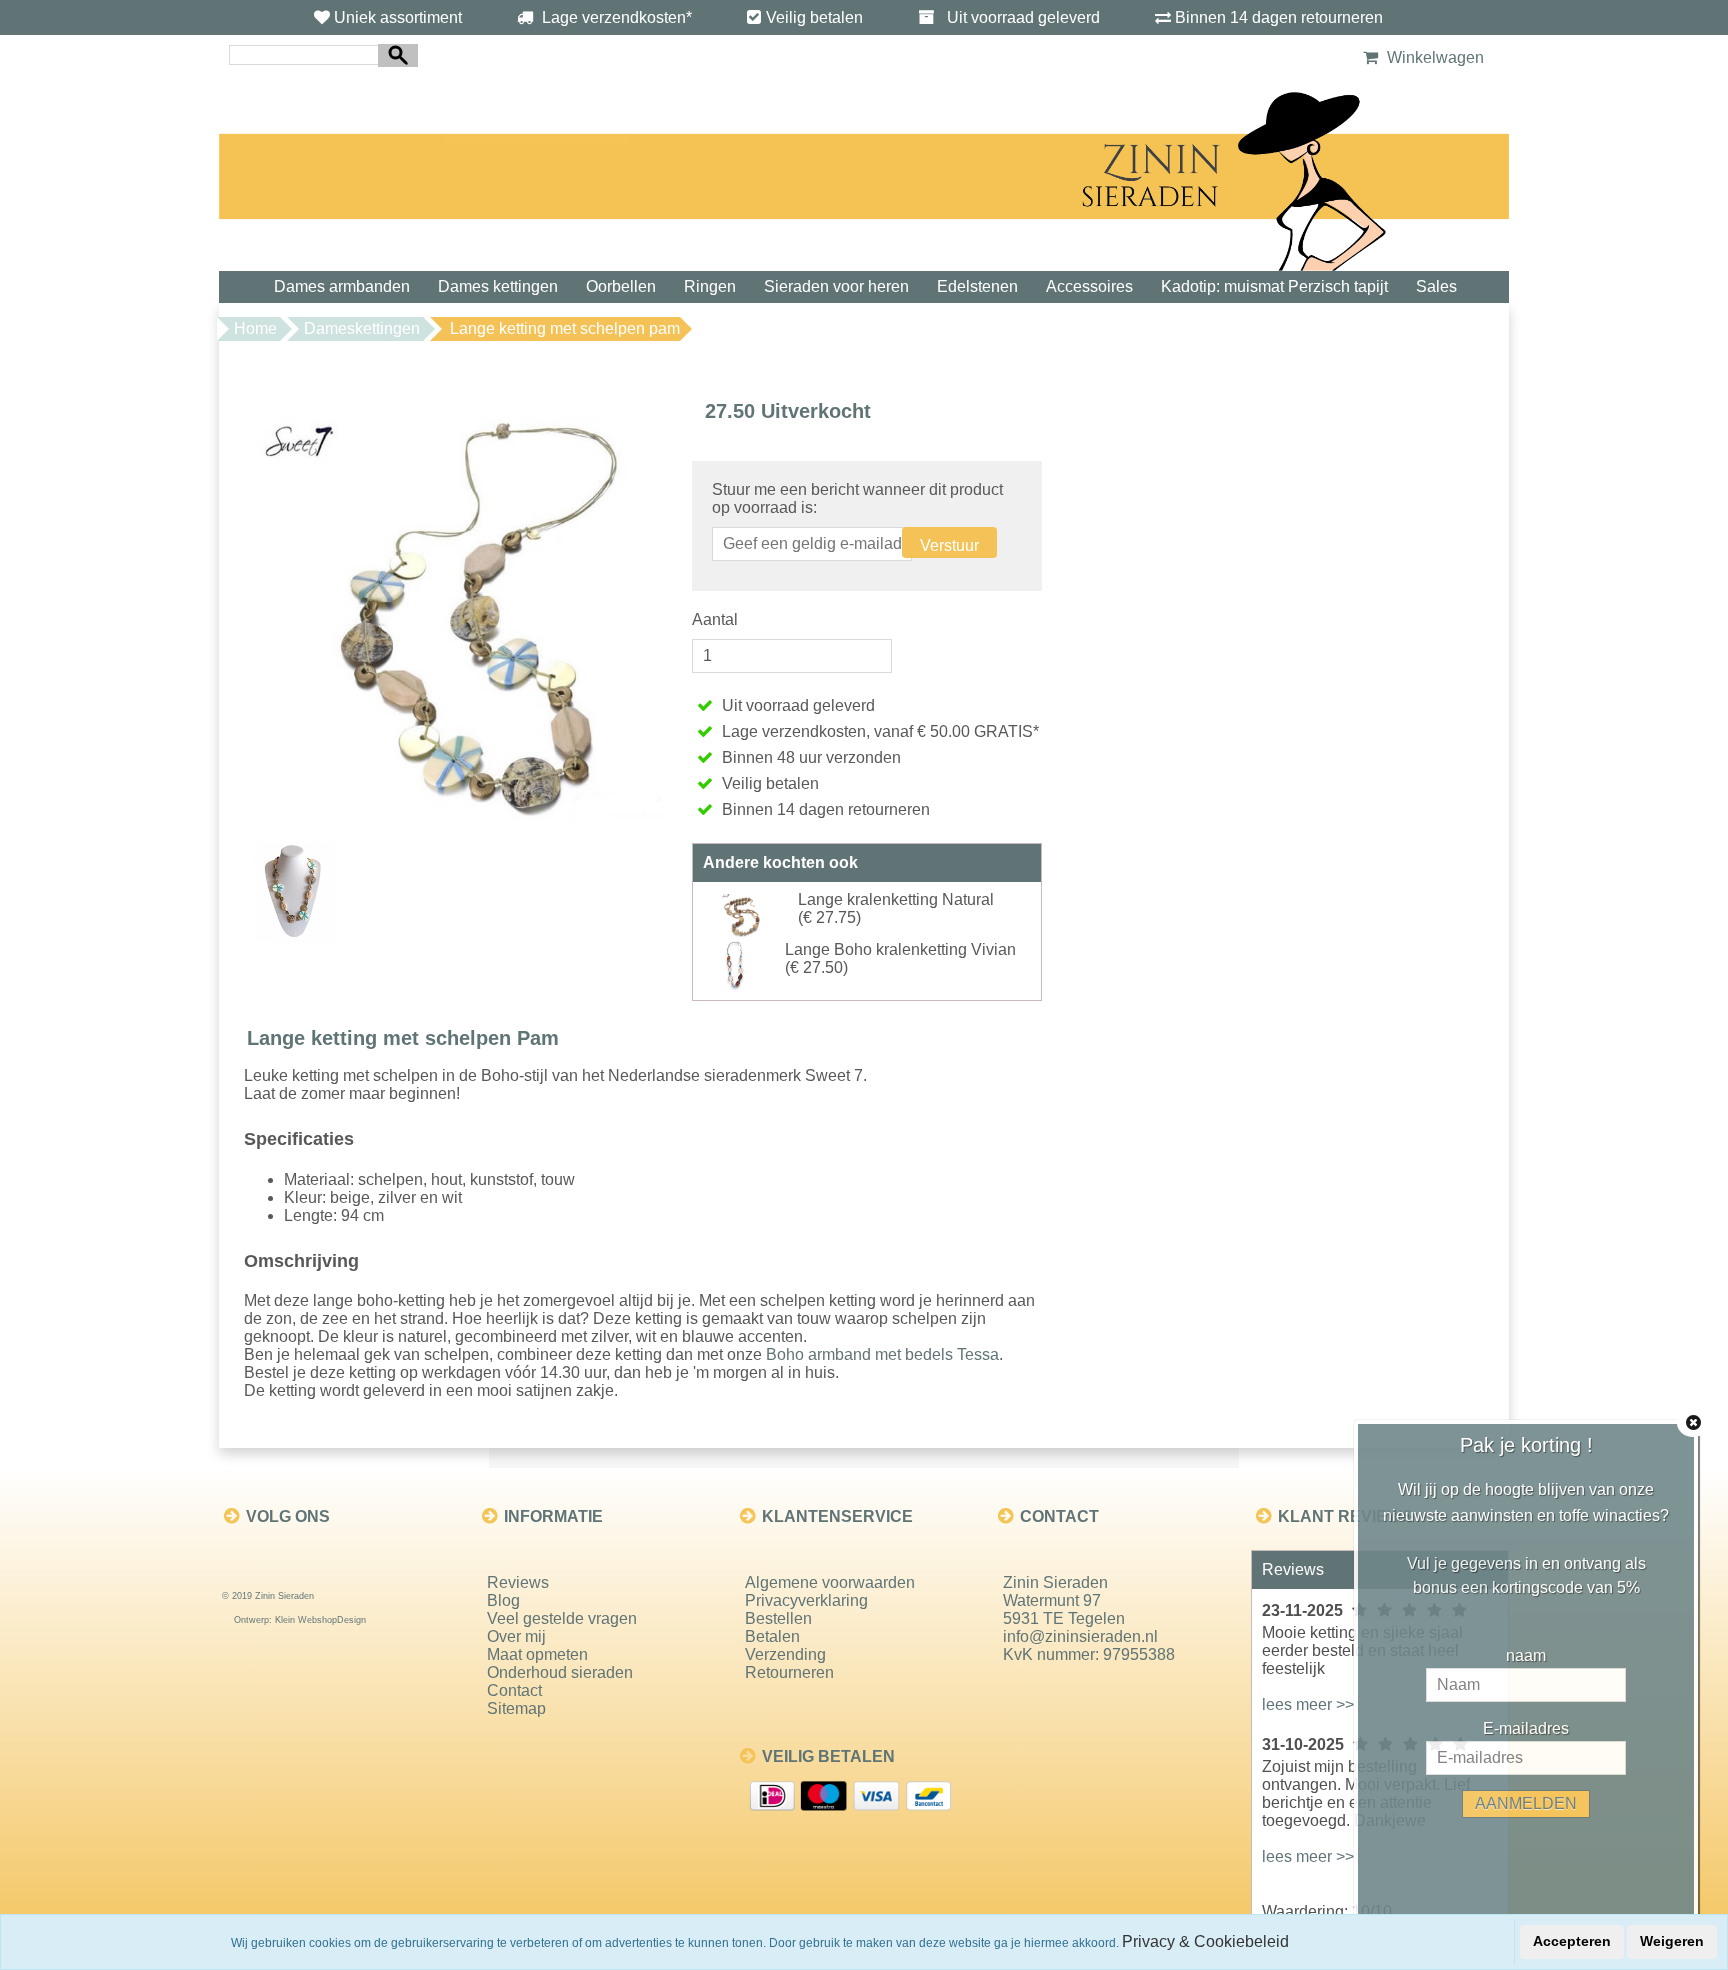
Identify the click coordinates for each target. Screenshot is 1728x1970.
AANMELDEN (1526, 1803)
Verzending (785, 1654)
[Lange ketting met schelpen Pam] (463, 604)
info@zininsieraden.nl (1080, 1636)
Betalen (772, 1636)
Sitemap (516, 1708)
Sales (1436, 286)
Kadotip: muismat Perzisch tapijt (1274, 286)
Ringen (710, 286)
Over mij (516, 1636)
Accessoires (1089, 286)
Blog (503, 1600)
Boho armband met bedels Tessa (882, 1354)
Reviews (518, 1582)
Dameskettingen (362, 328)
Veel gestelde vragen (562, 1618)
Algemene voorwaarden (830, 1582)
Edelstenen (977, 286)
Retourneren (789, 1672)
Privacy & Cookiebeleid (1205, 1941)
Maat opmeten (537, 1654)
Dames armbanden (342, 286)
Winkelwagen (1433, 57)
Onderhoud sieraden (560, 1672)
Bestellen (778, 1618)
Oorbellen (621, 286)
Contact (514, 1690)
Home (255, 328)
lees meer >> (1308, 1704)
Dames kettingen (498, 286)
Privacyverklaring (806, 1600)
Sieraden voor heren (836, 286)
